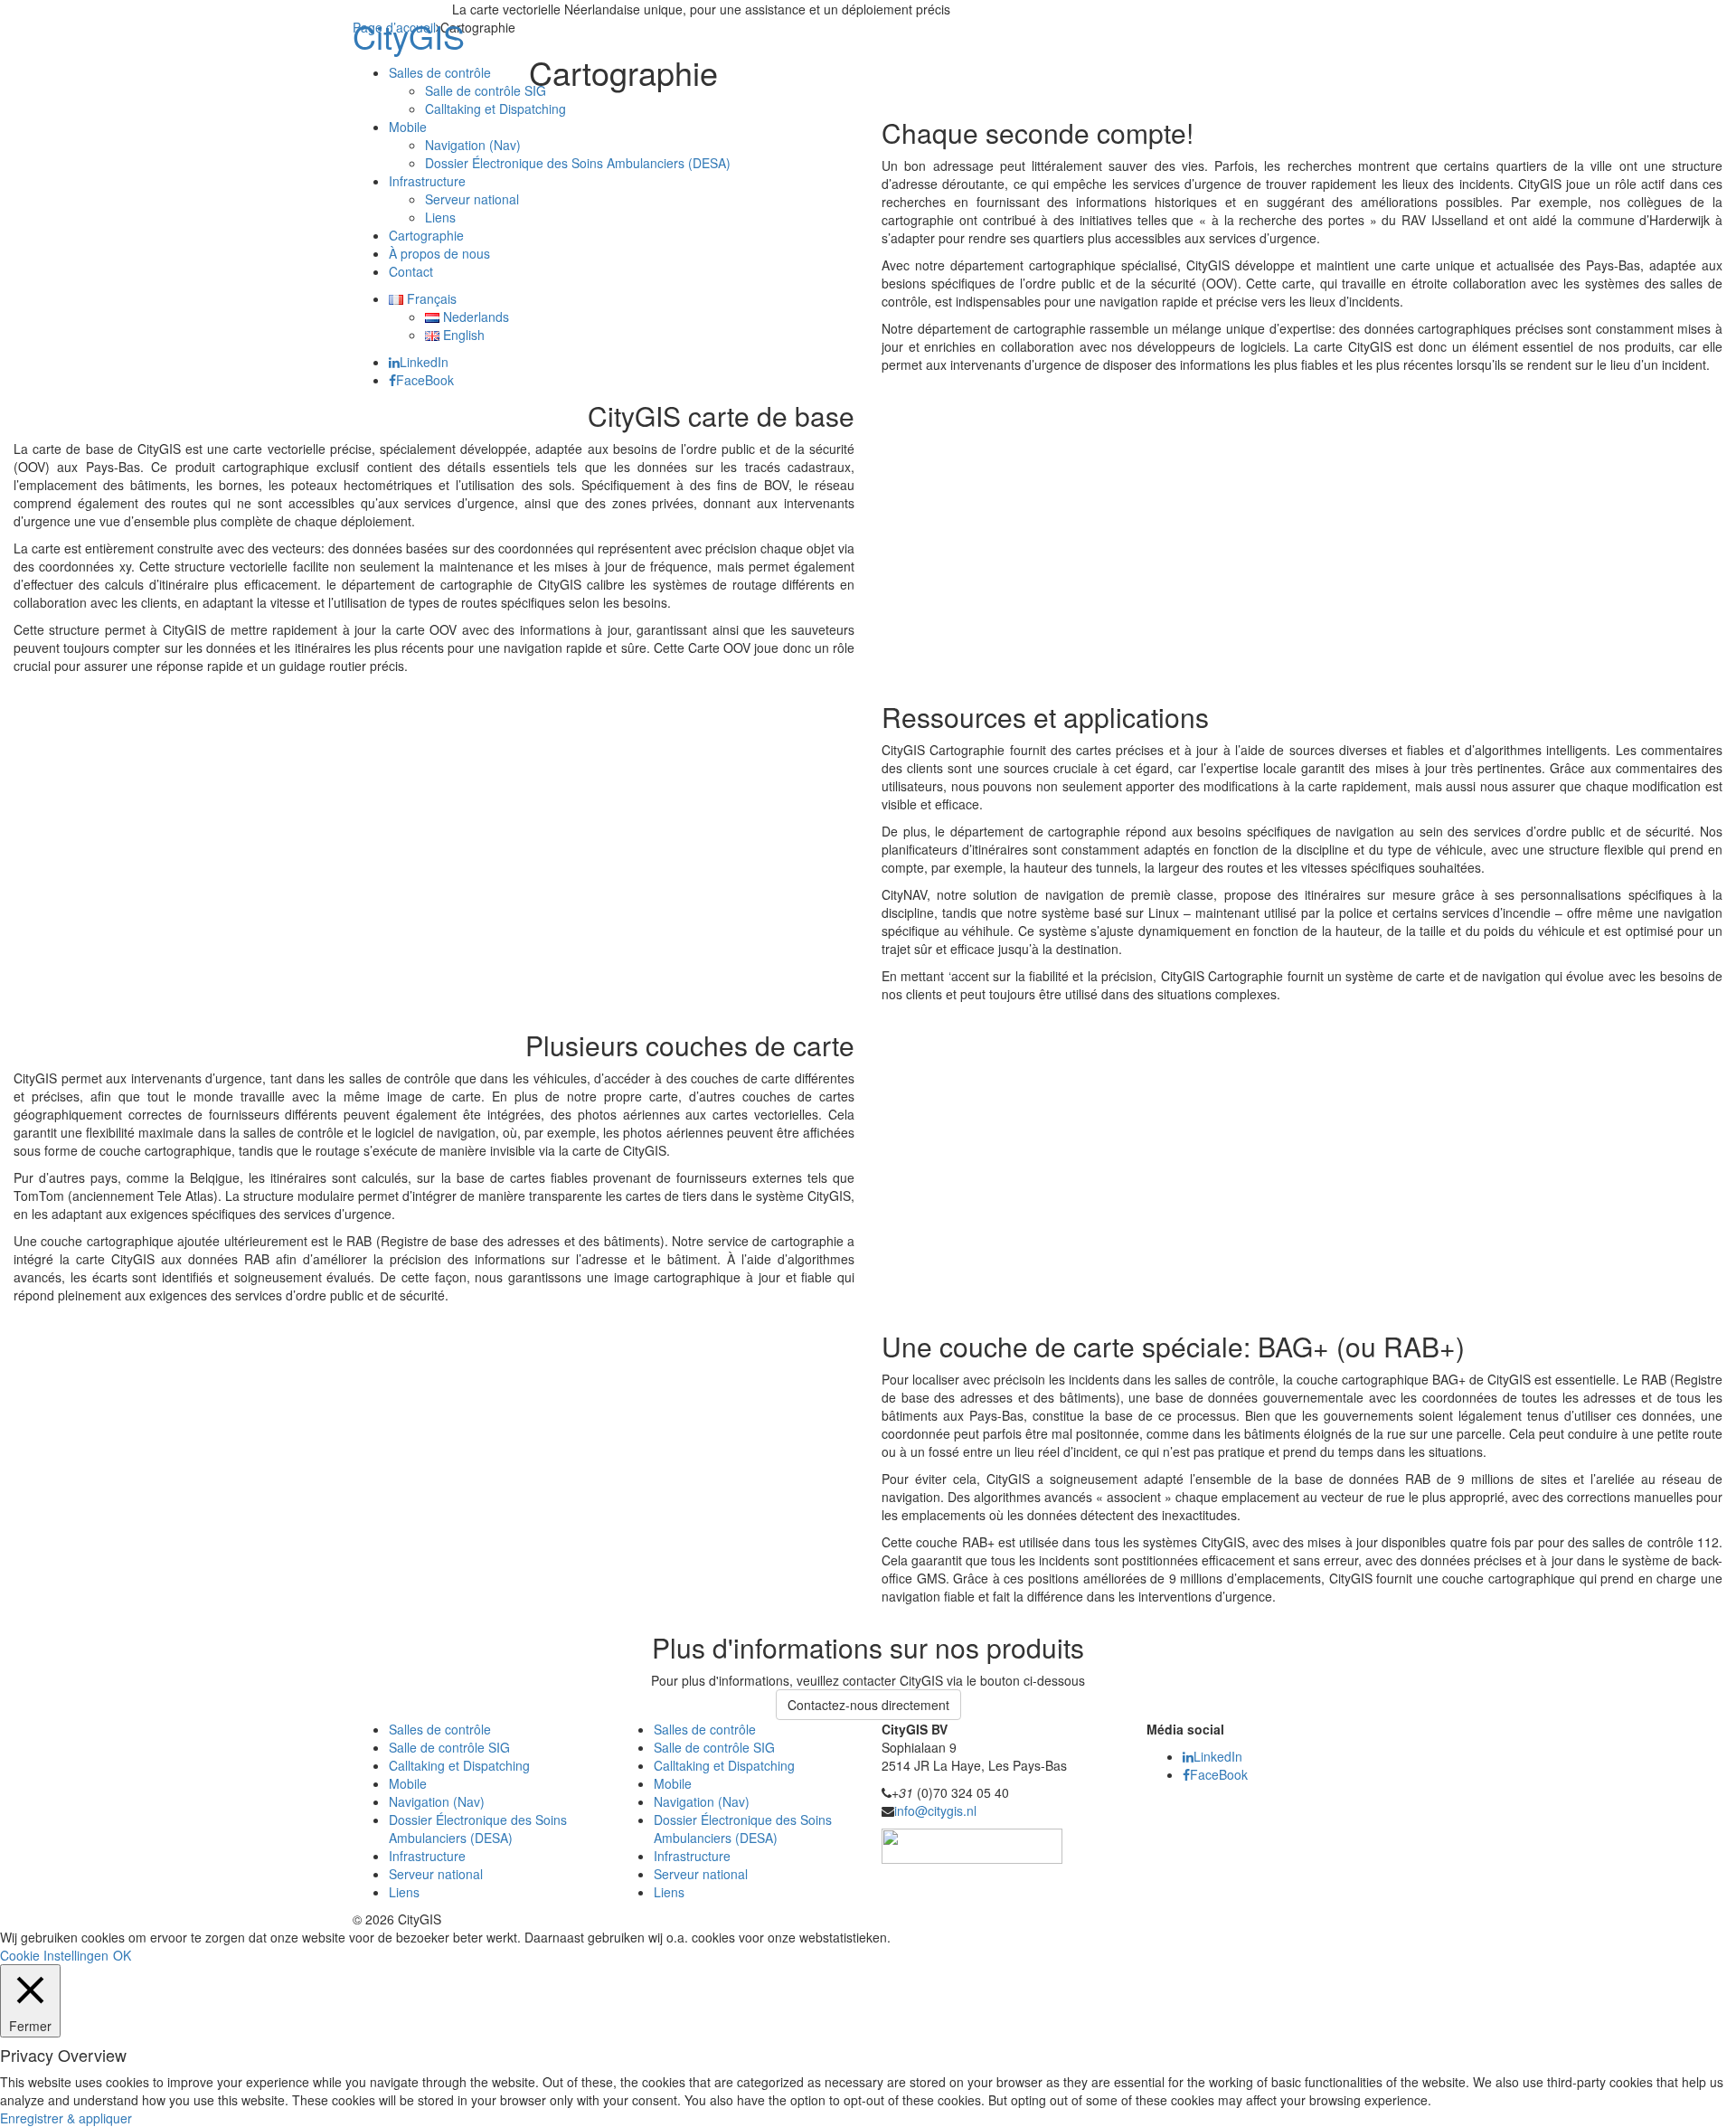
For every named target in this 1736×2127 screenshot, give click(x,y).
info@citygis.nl (935, 1810)
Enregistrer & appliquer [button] (66, 2118)
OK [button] (122, 1955)
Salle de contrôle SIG (486, 90)
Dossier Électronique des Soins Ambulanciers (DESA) (578, 163)
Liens (440, 217)
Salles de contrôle (440, 72)
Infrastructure (427, 181)
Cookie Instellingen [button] (54, 1955)
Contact (411, 271)
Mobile (408, 127)
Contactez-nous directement (868, 1705)
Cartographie (426, 235)
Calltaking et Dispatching (495, 109)
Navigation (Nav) (473, 145)
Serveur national (472, 199)
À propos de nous (439, 253)
